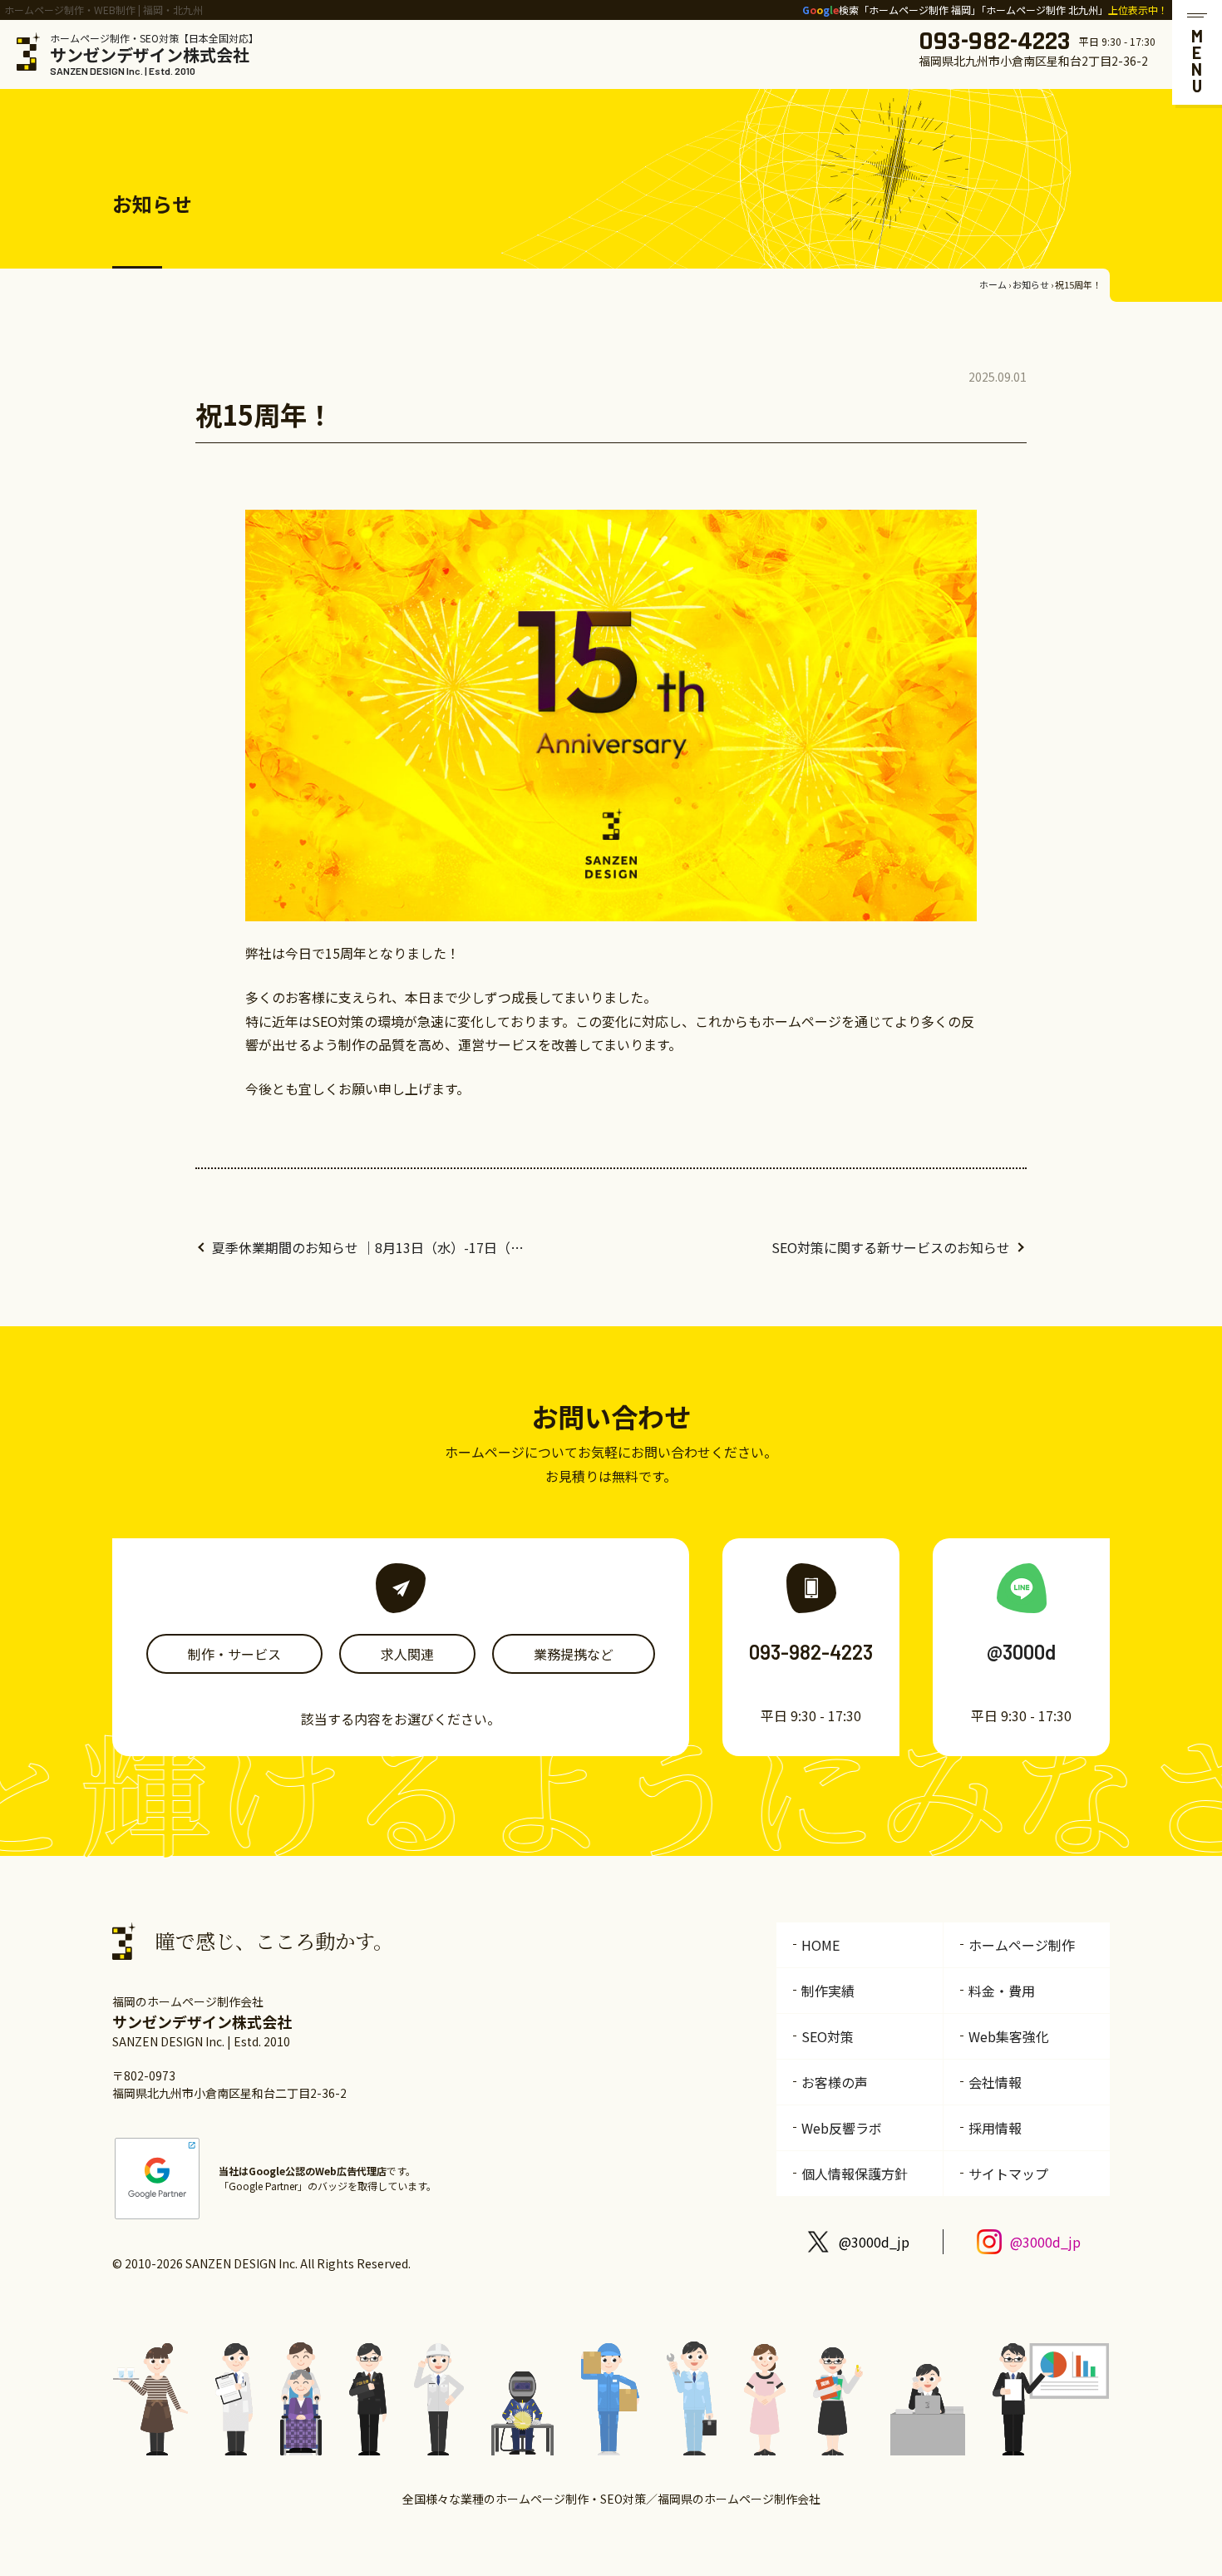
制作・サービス (234, 1654)
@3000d (1021, 1652)
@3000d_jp (874, 2242)
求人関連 (407, 1654)
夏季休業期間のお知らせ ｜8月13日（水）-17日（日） (370, 1247)
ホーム (993, 284)
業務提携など (574, 1654)
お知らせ (1031, 284)
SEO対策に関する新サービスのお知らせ (891, 1247)
